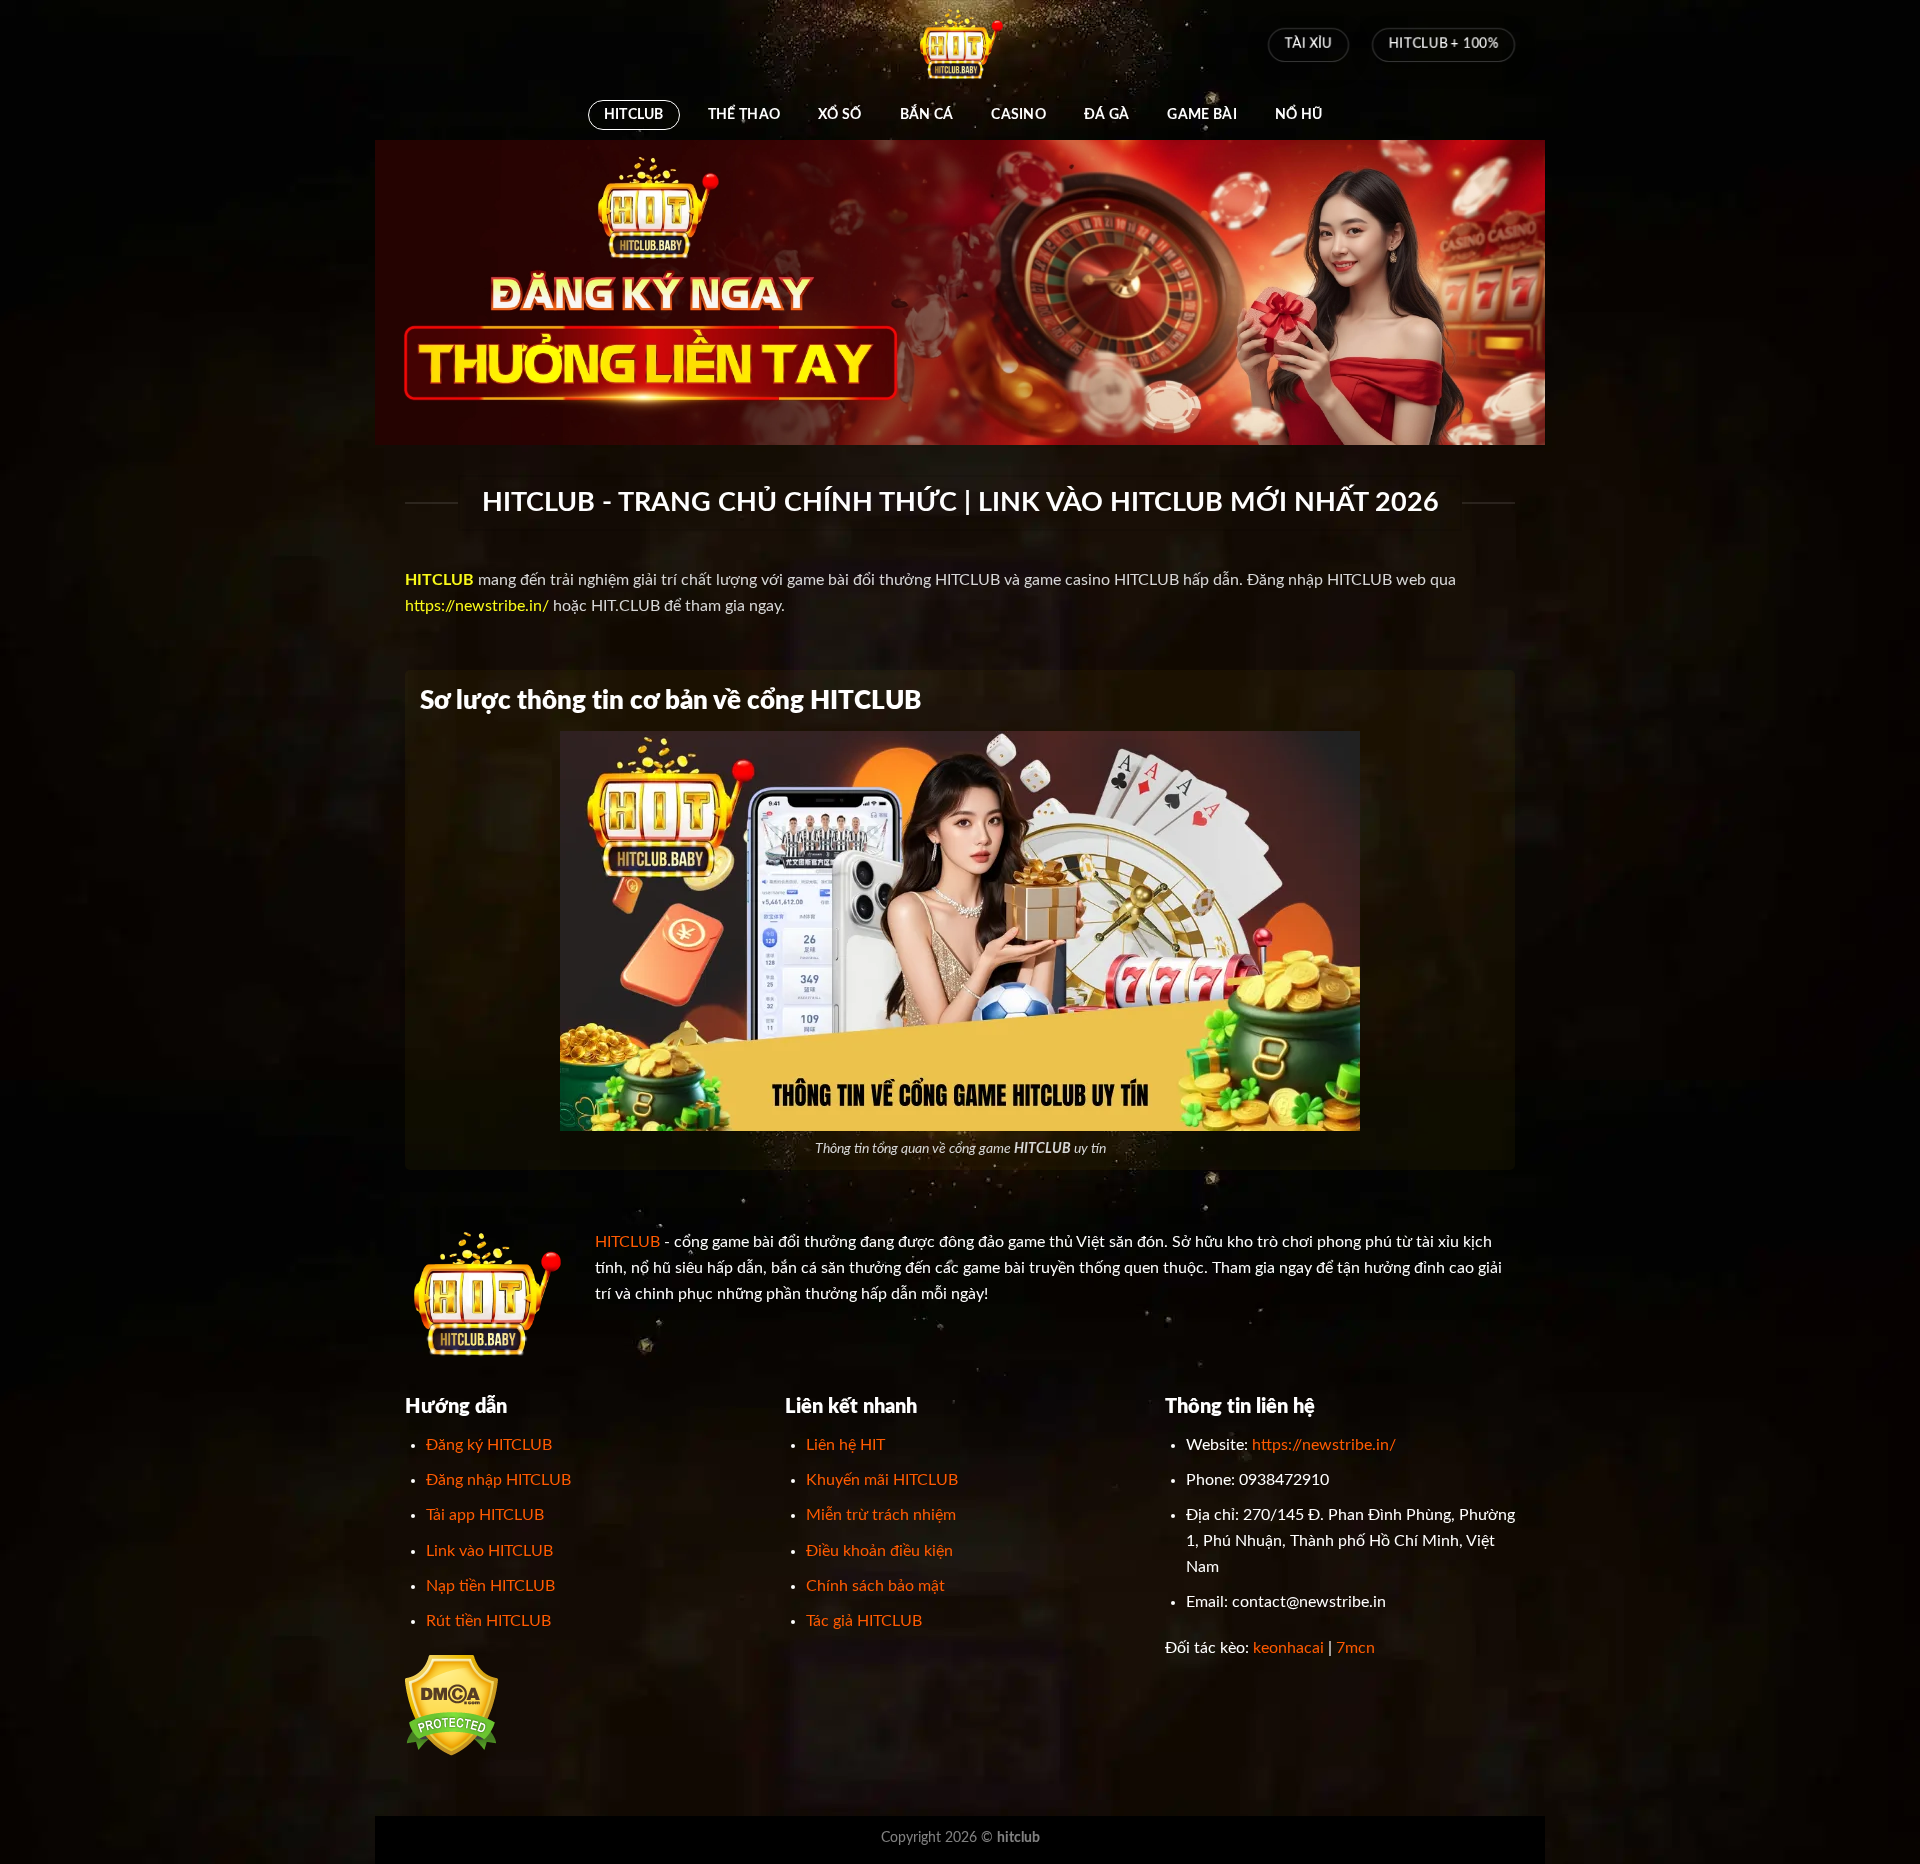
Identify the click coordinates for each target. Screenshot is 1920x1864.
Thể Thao (744, 114)
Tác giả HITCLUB (864, 1621)
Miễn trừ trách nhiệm (881, 1515)
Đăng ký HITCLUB (489, 1445)
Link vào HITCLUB (489, 1551)
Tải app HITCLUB (485, 1515)
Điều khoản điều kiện (879, 1551)
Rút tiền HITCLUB (488, 1621)
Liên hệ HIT (845, 1445)
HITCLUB (634, 114)
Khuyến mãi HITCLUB (882, 1480)
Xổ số (839, 114)
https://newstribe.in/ (477, 606)
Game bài (1201, 114)
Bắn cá (927, 114)
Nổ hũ (1298, 114)
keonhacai (1288, 1648)
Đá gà (1106, 114)
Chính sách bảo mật (875, 1586)
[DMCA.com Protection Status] (451, 1705)
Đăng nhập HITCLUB (498, 1480)
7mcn (1355, 1648)
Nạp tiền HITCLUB (490, 1586)
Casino (1018, 114)
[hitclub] (960, 45)
